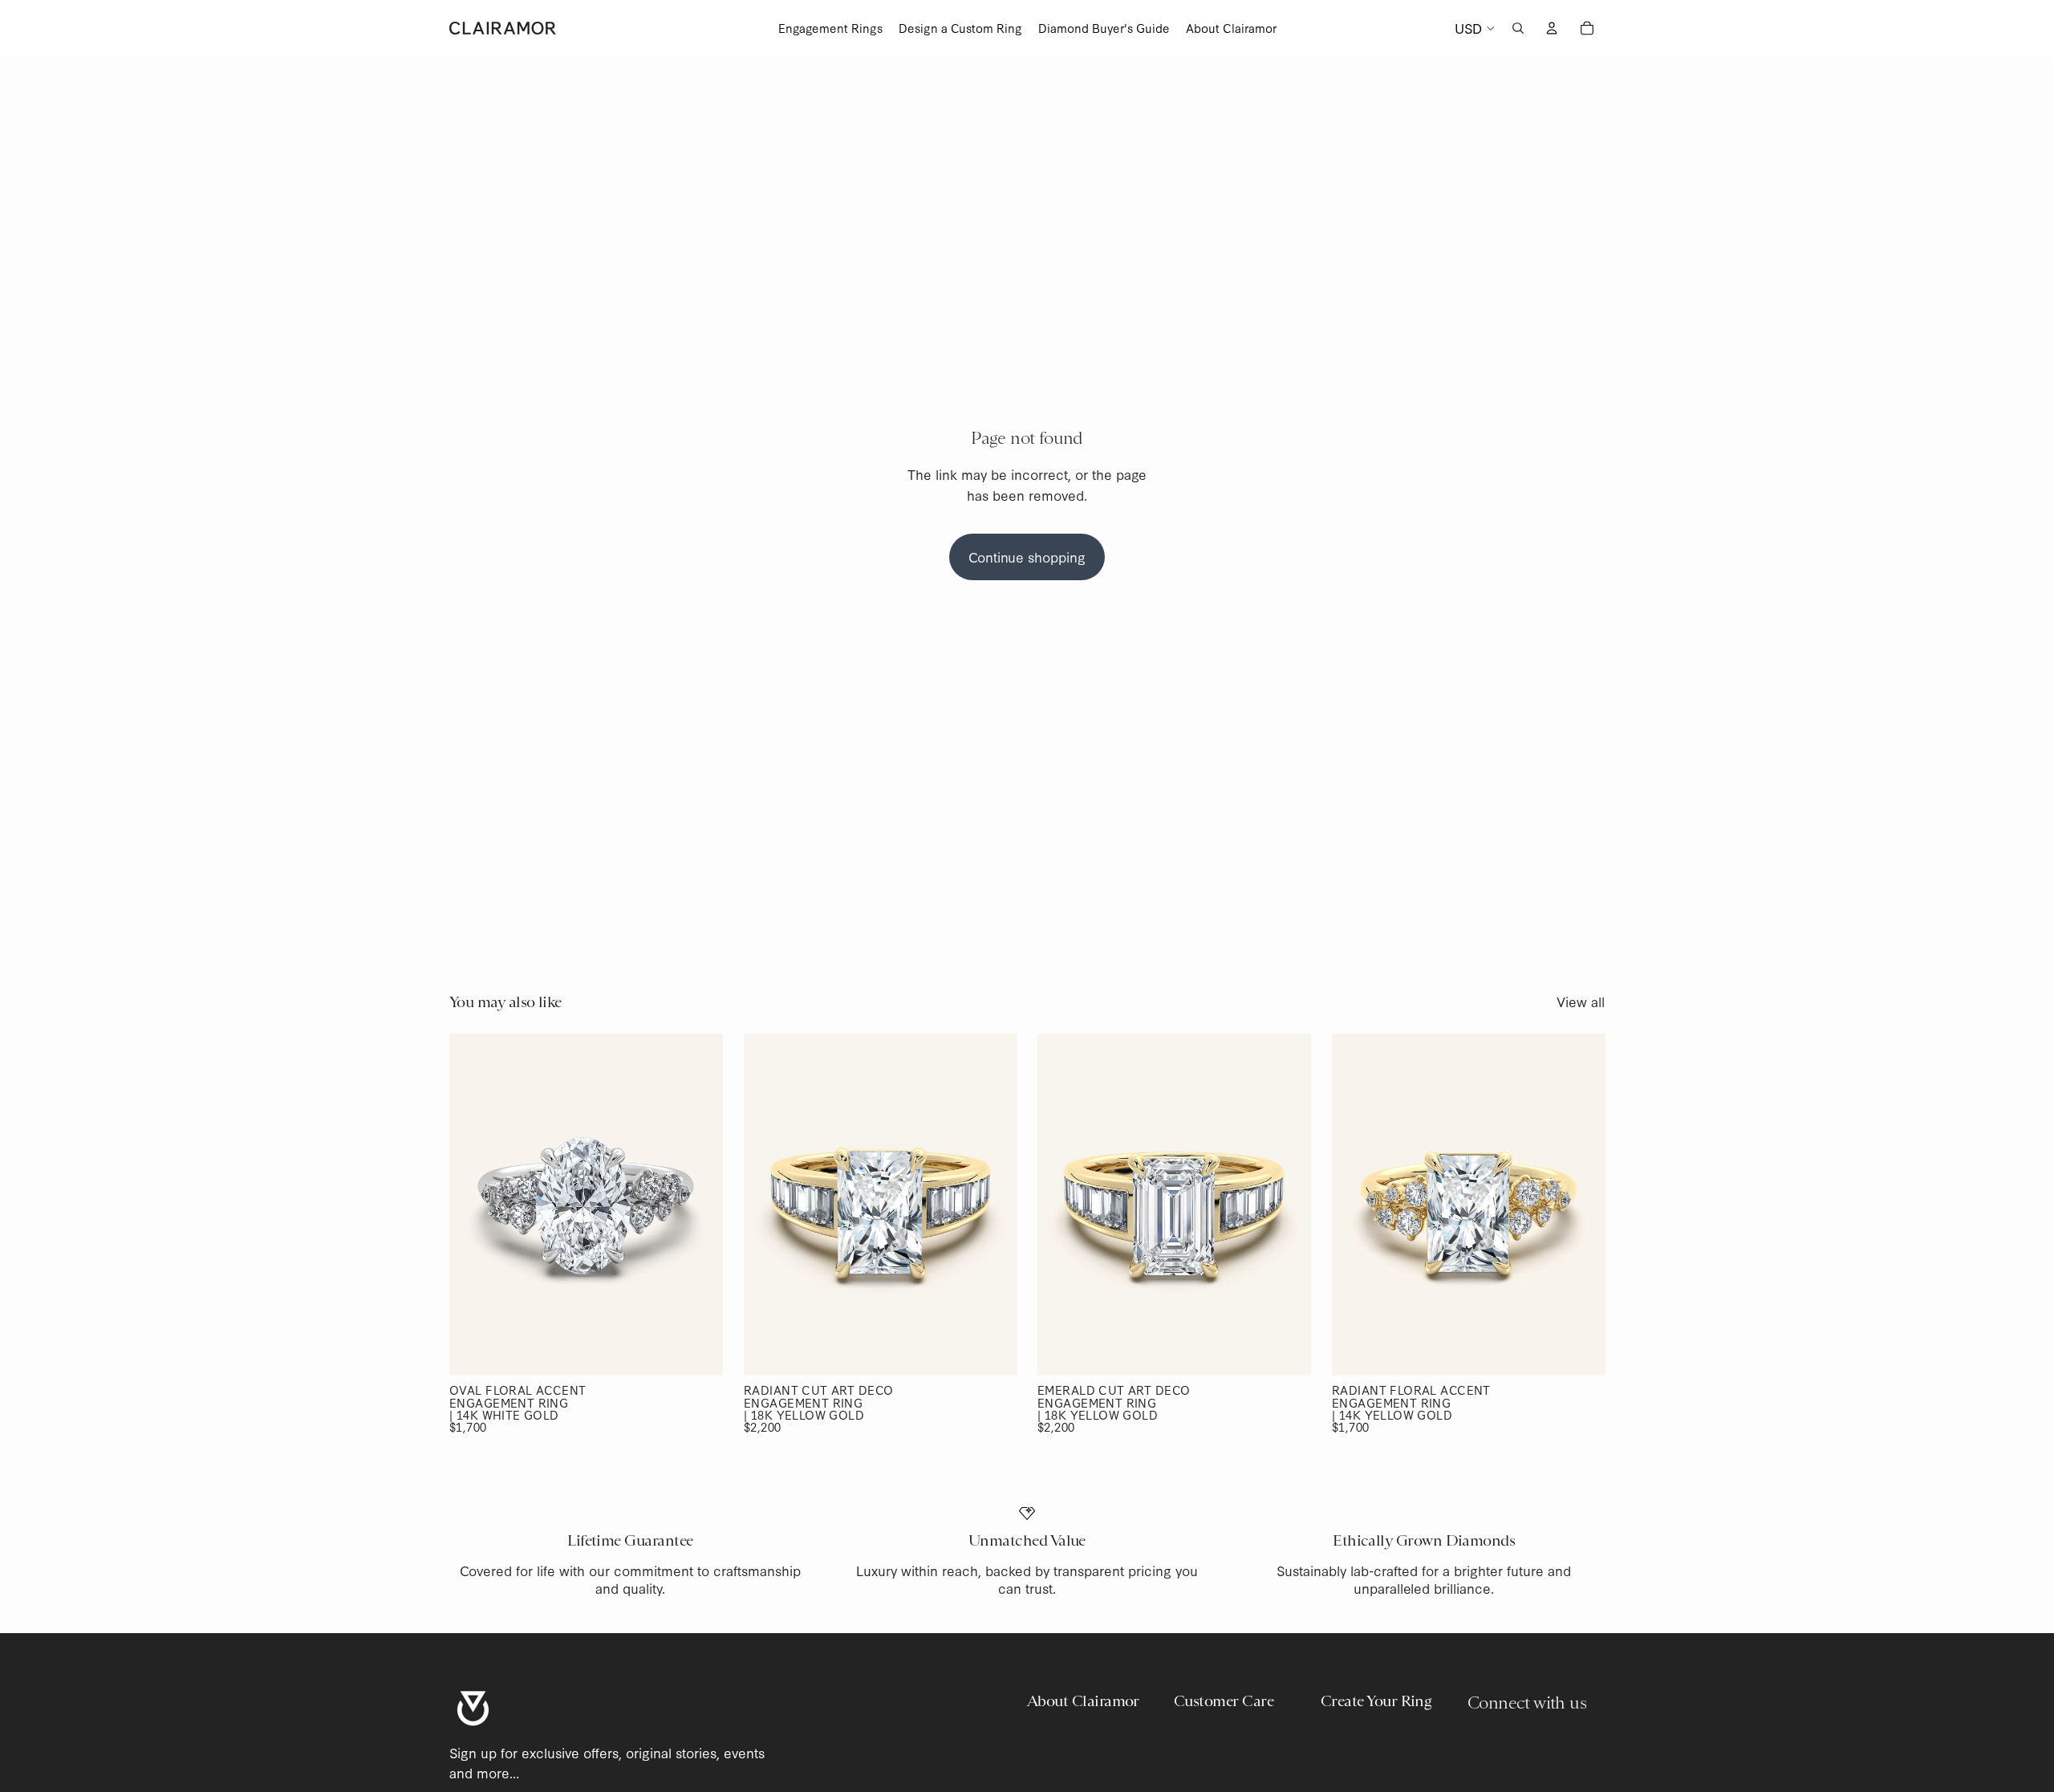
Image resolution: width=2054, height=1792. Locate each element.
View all (1581, 1001)
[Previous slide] (473, 1205)
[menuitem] (830, 28)
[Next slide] (699, 1205)
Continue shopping (1027, 557)
